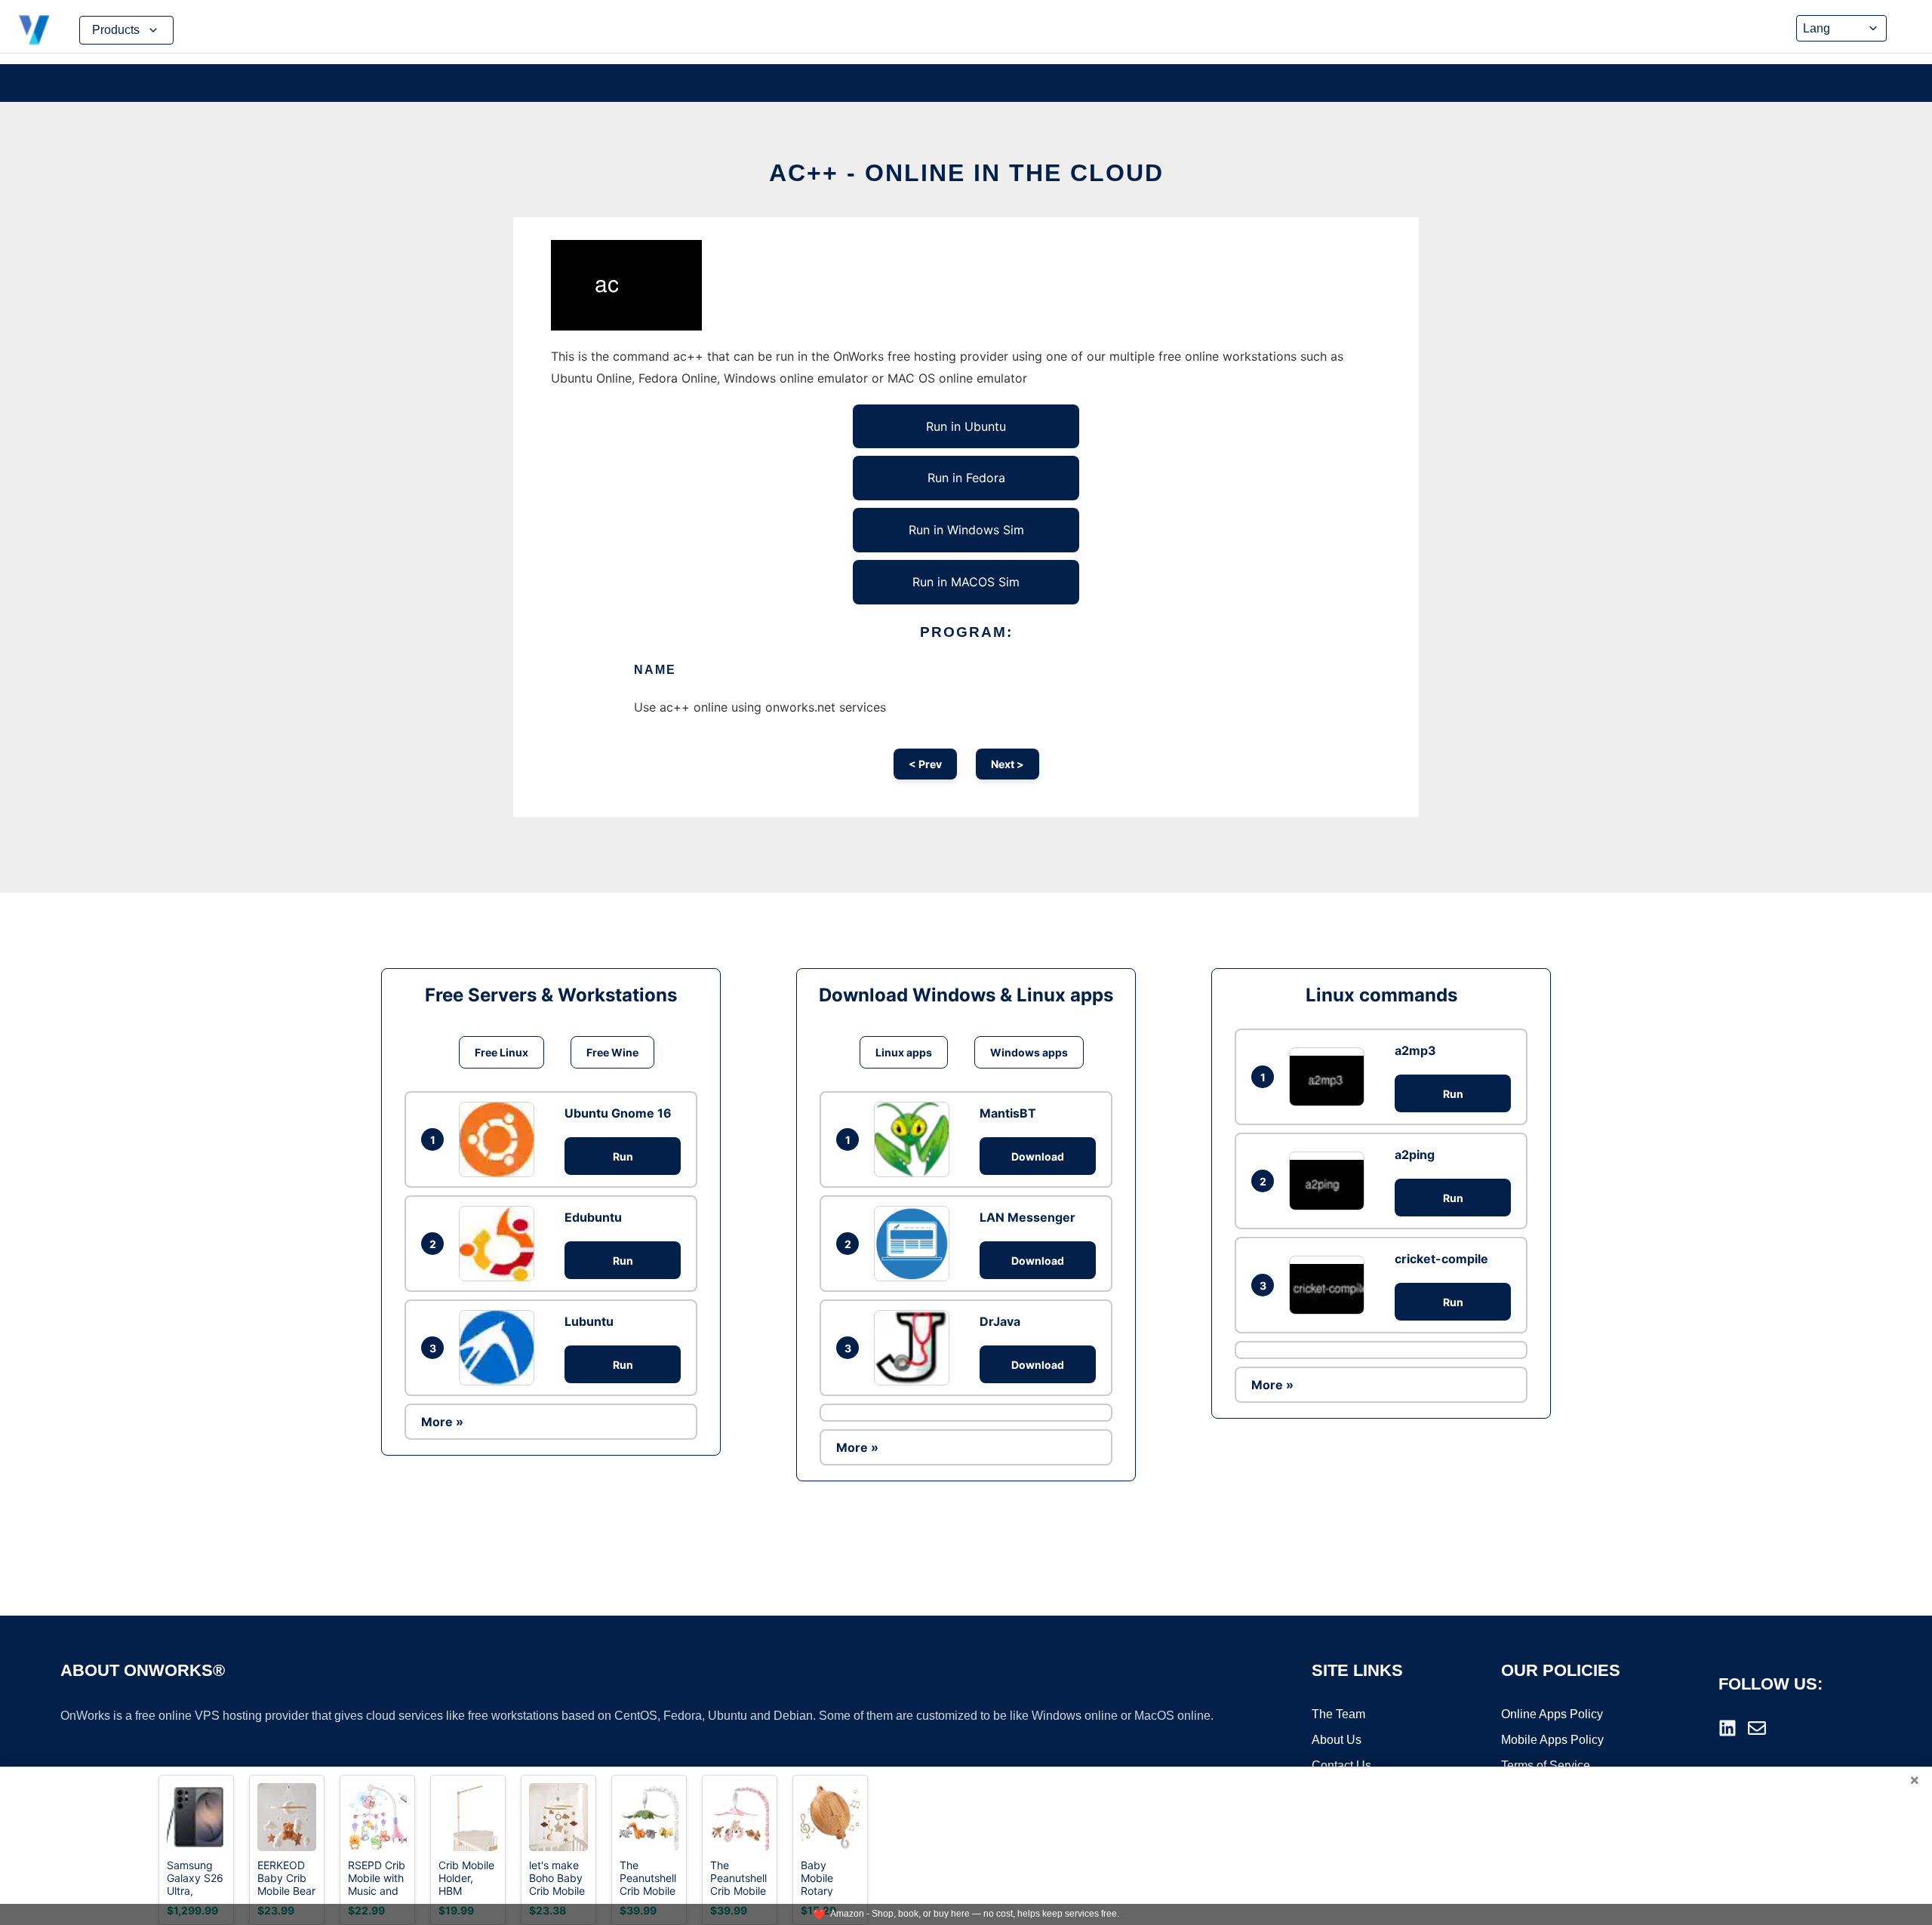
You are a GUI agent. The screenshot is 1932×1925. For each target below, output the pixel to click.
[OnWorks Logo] (34, 30)
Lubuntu (589, 1321)
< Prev (925, 764)
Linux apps (904, 1052)
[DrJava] (915, 1348)
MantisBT (1008, 1113)
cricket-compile (1441, 1259)
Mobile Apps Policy (1552, 1740)
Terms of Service (1546, 1765)
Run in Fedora (966, 478)
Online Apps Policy (1552, 1714)
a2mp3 (1415, 1050)
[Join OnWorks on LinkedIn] (1727, 1728)
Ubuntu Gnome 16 (618, 1113)
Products (116, 30)
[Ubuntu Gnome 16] (500, 1139)
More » (442, 1422)
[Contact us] (1757, 1728)
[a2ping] (1331, 1181)
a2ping (1415, 1155)
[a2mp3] (1331, 1076)
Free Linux (501, 1052)
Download (1038, 1156)
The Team (1338, 1714)
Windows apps (1029, 1052)
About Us (1337, 1740)
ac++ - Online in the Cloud (966, 173)
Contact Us (1341, 1765)
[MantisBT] (915, 1139)
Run (623, 1156)
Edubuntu (593, 1217)
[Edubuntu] (500, 1244)
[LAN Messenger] (915, 1244)
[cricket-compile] (1331, 1285)
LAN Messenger (1028, 1217)
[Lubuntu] (500, 1348)
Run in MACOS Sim (966, 582)
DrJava (1000, 1321)
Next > (1008, 764)
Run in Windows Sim (966, 530)
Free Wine (612, 1052)
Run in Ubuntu (966, 426)
